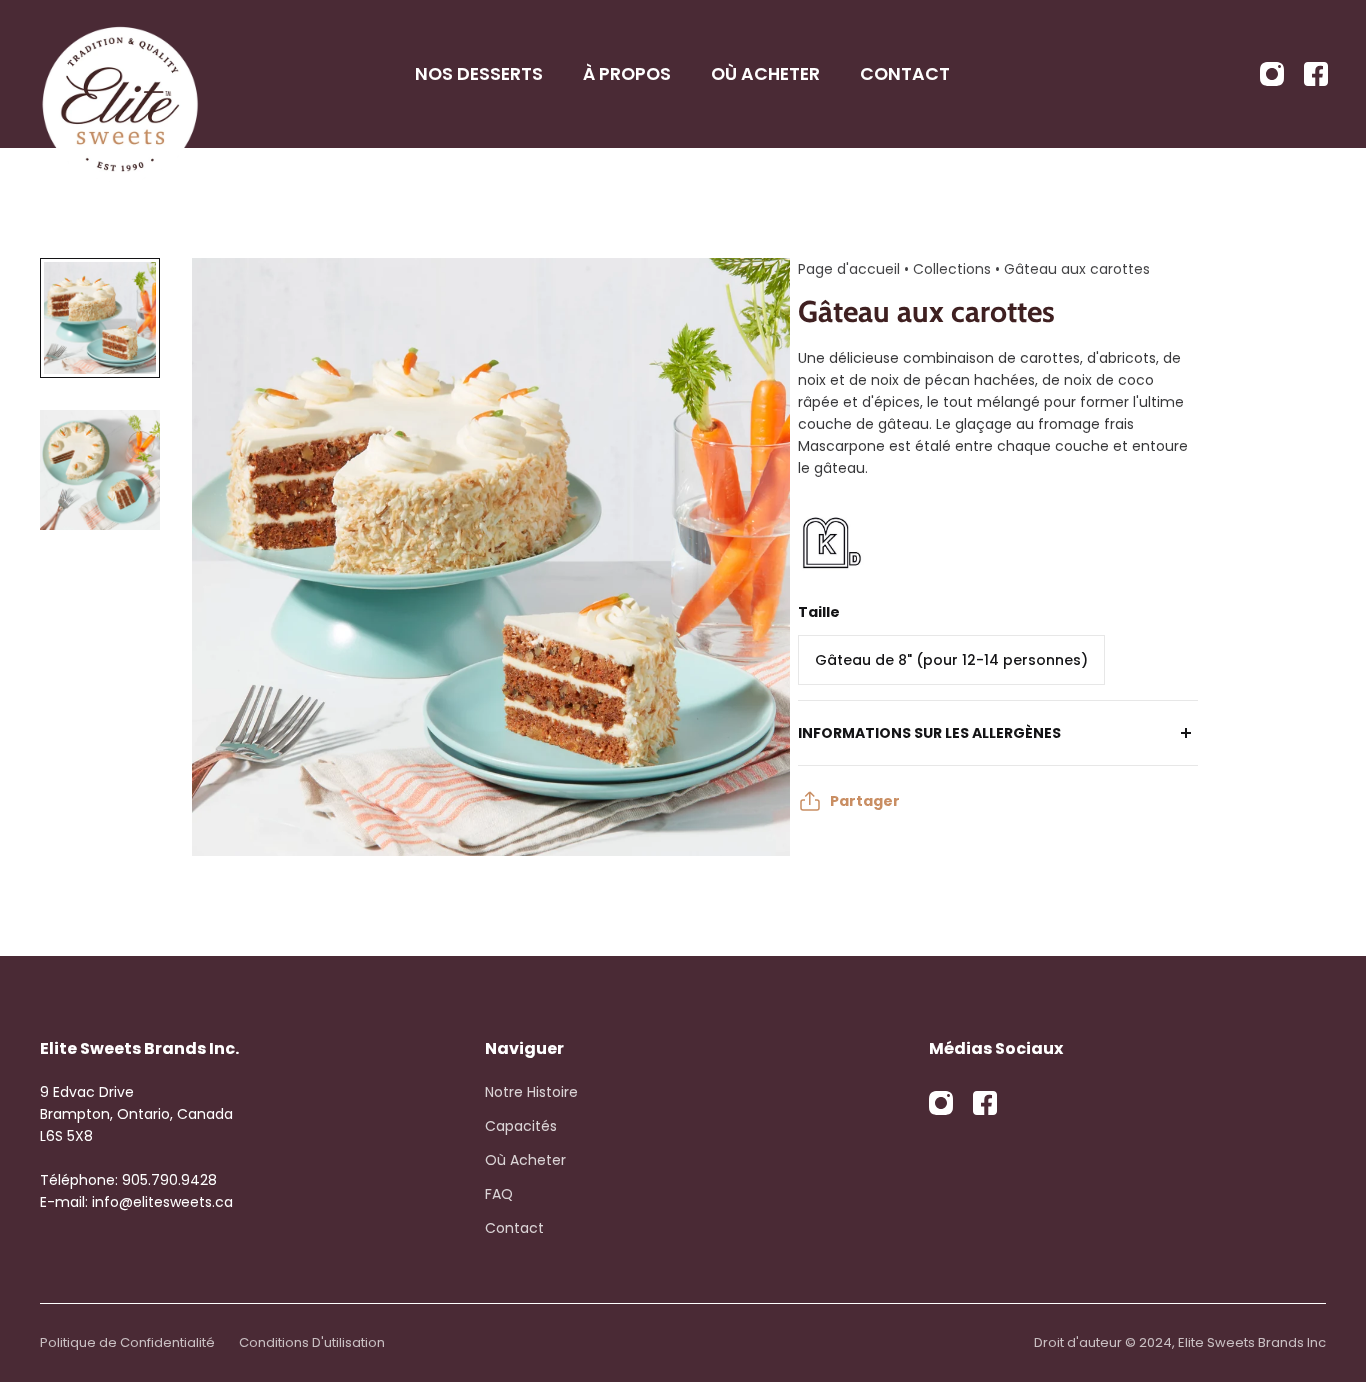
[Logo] (120, 74)
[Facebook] (1316, 74)
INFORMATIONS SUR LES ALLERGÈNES (929, 733)
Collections (954, 269)
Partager (865, 801)
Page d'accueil (849, 269)
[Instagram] (1272, 74)
